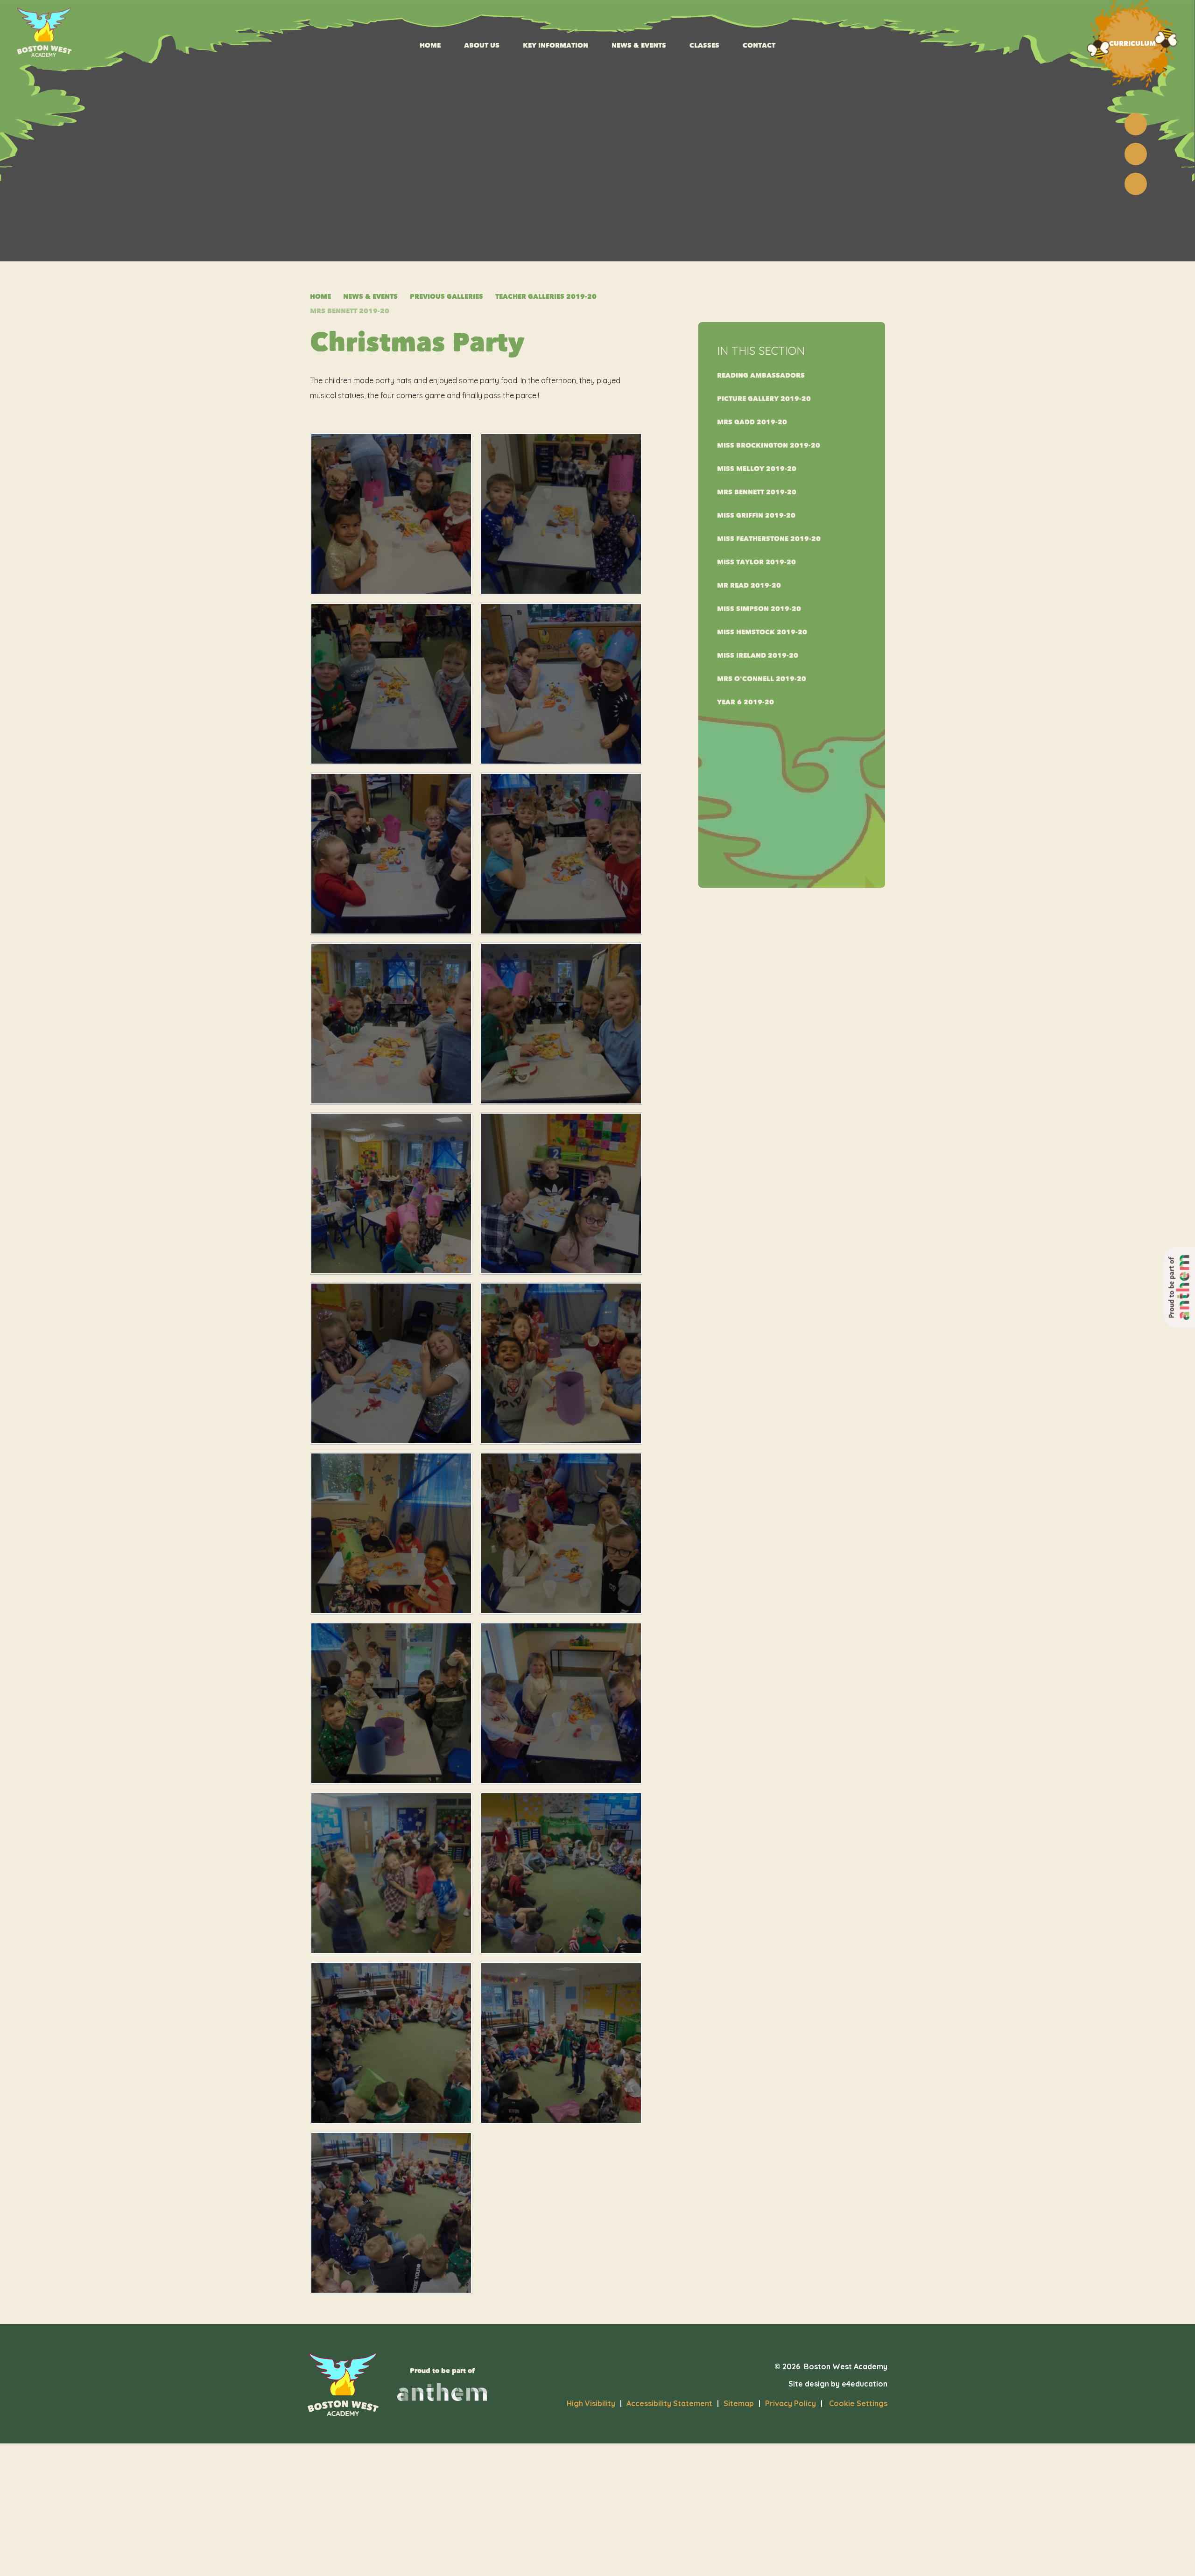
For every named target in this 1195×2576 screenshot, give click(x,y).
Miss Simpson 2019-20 (759, 609)
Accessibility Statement (669, 2403)
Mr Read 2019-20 (749, 586)
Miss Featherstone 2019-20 (769, 539)
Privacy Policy (791, 2403)
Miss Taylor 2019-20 (756, 562)
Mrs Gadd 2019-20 (752, 422)
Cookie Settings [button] (854, 2403)
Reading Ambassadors (761, 376)
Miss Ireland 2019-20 (758, 656)
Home (320, 297)
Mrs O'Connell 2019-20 (762, 679)
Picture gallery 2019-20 (764, 399)
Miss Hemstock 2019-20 (762, 632)
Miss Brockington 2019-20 (769, 446)
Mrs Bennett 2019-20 (350, 311)
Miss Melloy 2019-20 (757, 469)
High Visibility (591, 2403)
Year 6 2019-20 (745, 702)
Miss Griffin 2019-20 (756, 516)
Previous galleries (446, 297)
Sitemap (739, 2403)
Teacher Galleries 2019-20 (546, 297)
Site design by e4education (838, 2384)
